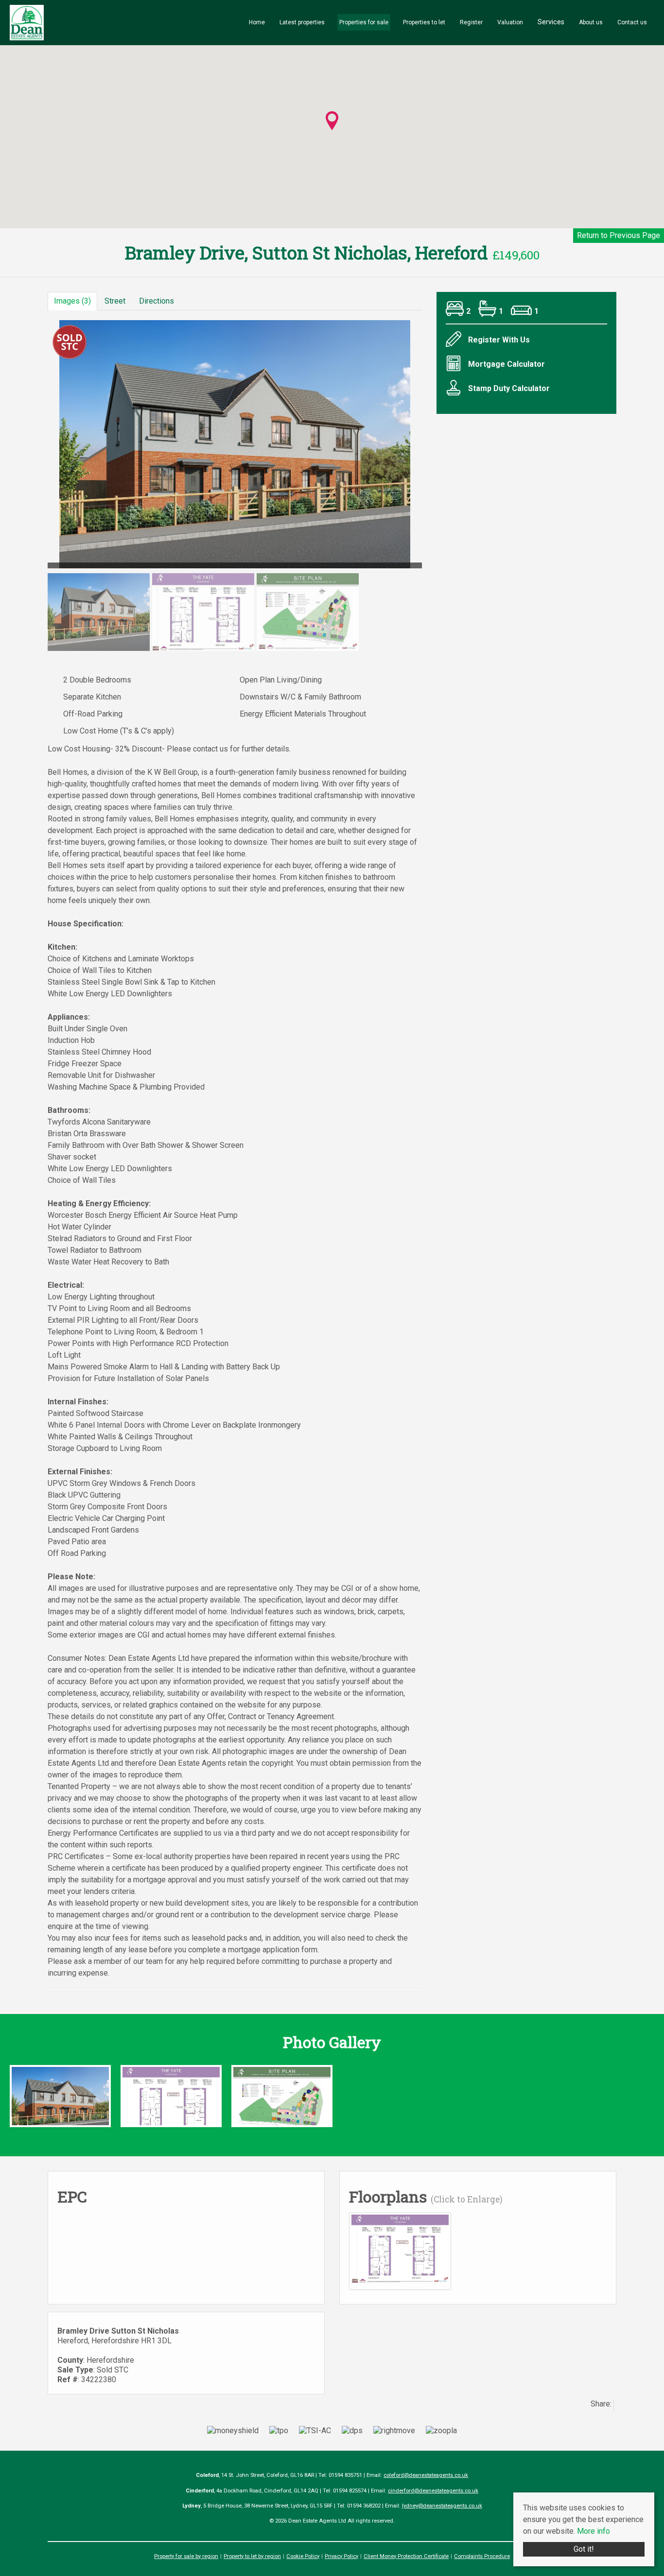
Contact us (632, 22)
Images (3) (72, 301)
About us (591, 22)
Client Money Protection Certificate (406, 2556)
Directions (157, 301)
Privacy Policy (341, 2556)
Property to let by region (252, 2556)
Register (471, 22)
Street (115, 301)
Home (257, 22)
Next (441, 449)
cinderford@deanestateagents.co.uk (433, 2491)
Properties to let (424, 22)
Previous (33, 449)
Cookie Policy (303, 2556)
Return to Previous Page (619, 235)
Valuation (510, 22)
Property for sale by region (186, 2556)
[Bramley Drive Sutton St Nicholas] (60, 2101)
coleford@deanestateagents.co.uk (426, 2475)
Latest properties (302, 22)
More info (594, 2531)
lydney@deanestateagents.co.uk (442, 2506)
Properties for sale (364, 22)
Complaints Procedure (482, 2556)
